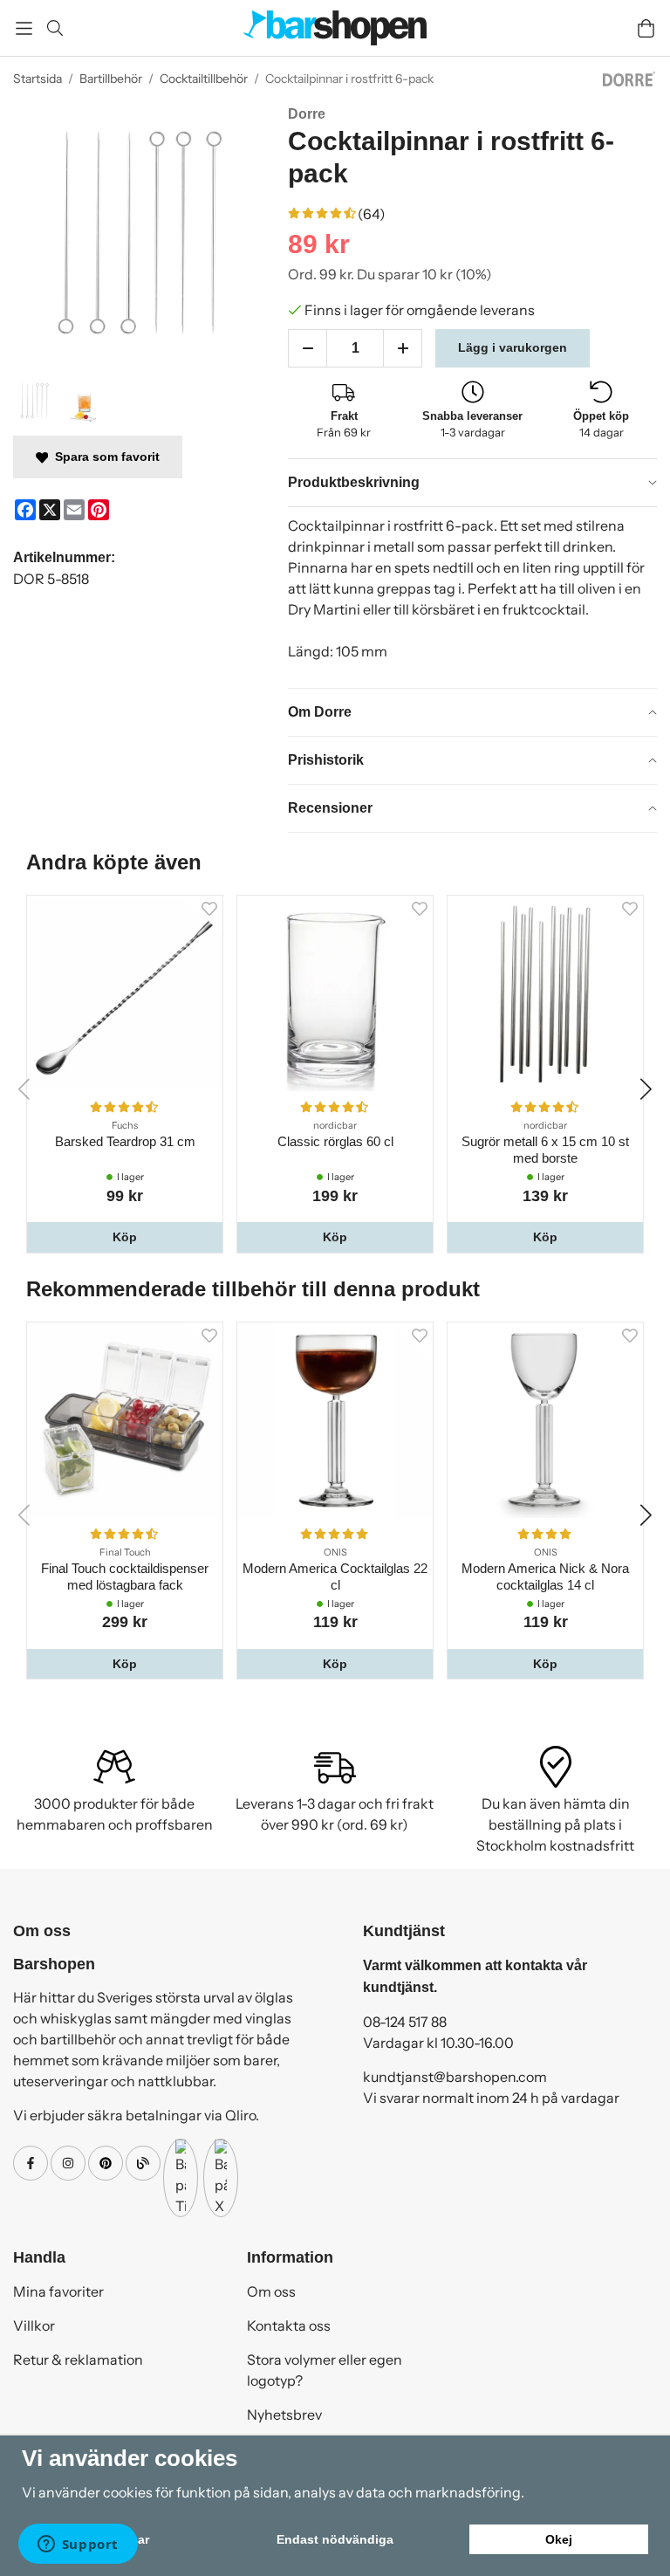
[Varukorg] (646, 28)
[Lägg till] (403, 348)
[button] (125, 1237)
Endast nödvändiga (335, 2539)
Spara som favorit (104, 457)
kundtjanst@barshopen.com (455, 2077)
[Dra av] (308, 348)
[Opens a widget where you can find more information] (78, 2545)
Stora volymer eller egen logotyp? (325, 2370)
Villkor (34, 2325)
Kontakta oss (289, 2325)
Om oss (271, 2291)
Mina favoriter (58, 2291)
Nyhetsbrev (284, 2415)
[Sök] (55, 28)
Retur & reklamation (78, 2360)
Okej (559, 2539)
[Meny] (24, 28)
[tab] (472, 483)
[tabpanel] (472, 597)
